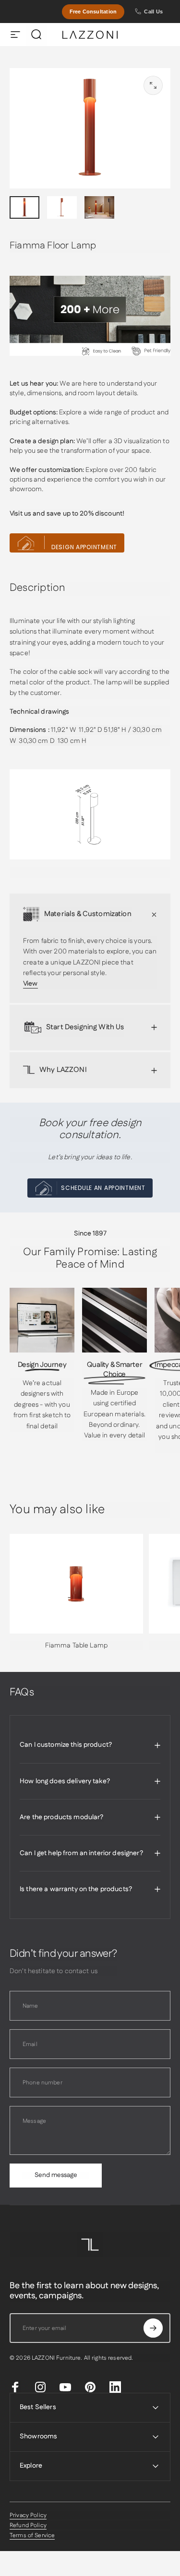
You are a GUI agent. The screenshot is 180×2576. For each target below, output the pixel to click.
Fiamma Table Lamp (76, 1646)
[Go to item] (24, 207)
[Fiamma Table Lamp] (76, 1584)
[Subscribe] (153, 2328)
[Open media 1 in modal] (153, 85)
